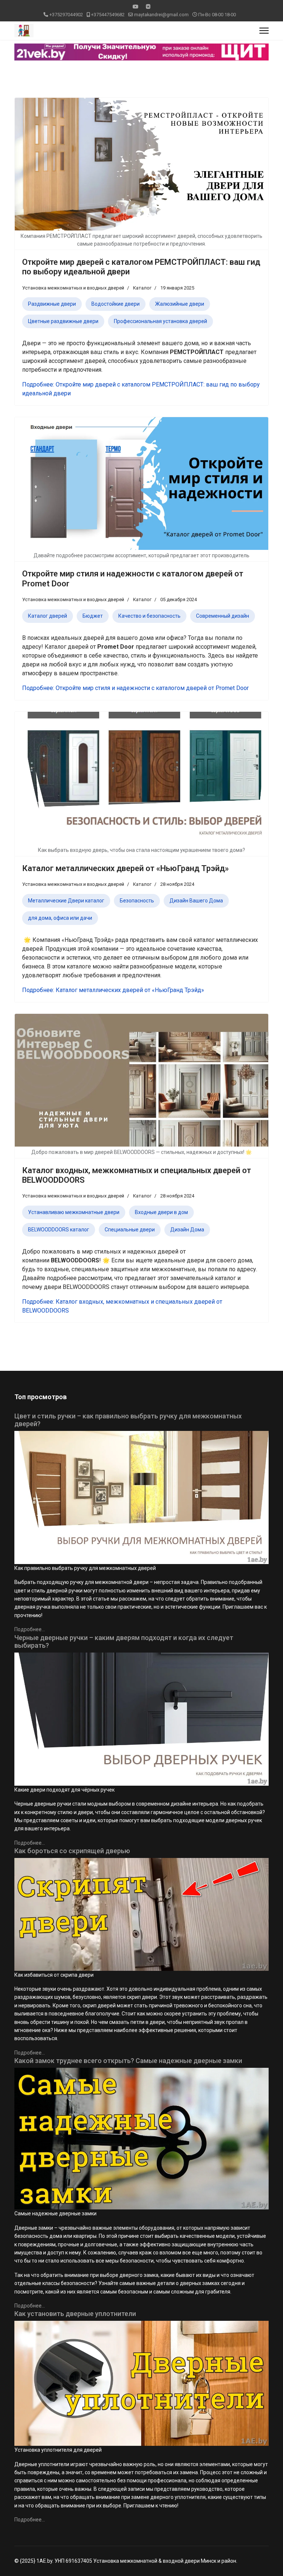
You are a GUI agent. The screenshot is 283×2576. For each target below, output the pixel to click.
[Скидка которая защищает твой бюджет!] (141, 52)
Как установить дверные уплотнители (75, 2314)
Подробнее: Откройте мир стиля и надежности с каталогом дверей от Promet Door (135, 688)
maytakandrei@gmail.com (161, 15)
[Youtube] (136, 7)
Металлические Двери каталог (66, 901)
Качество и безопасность (149, 616)
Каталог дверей (48, 616)
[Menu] (264, 31)
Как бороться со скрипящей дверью (72, 1851)
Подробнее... (30, 1629)
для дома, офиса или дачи (60, 918)
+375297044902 (66, 15)
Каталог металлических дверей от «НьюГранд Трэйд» (125, 868)
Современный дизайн (223, 616)
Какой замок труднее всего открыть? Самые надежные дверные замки (128, 2061)
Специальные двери (130, 1230)
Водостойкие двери (116, 304)
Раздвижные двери (52, 304)
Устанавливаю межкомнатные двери (74, 1212)
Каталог (142, 288)
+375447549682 (108, 15)
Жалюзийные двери (180, 304)
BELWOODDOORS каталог (59, 1230)
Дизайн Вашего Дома (196, 901)
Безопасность (137, 901)
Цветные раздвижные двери (63, 321)
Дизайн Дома (187, 1230)
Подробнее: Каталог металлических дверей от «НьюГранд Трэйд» (113, 990)
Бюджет (93, 616)
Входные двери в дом (161, 1212)
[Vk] (148, 7)
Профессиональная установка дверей (160, 321)
